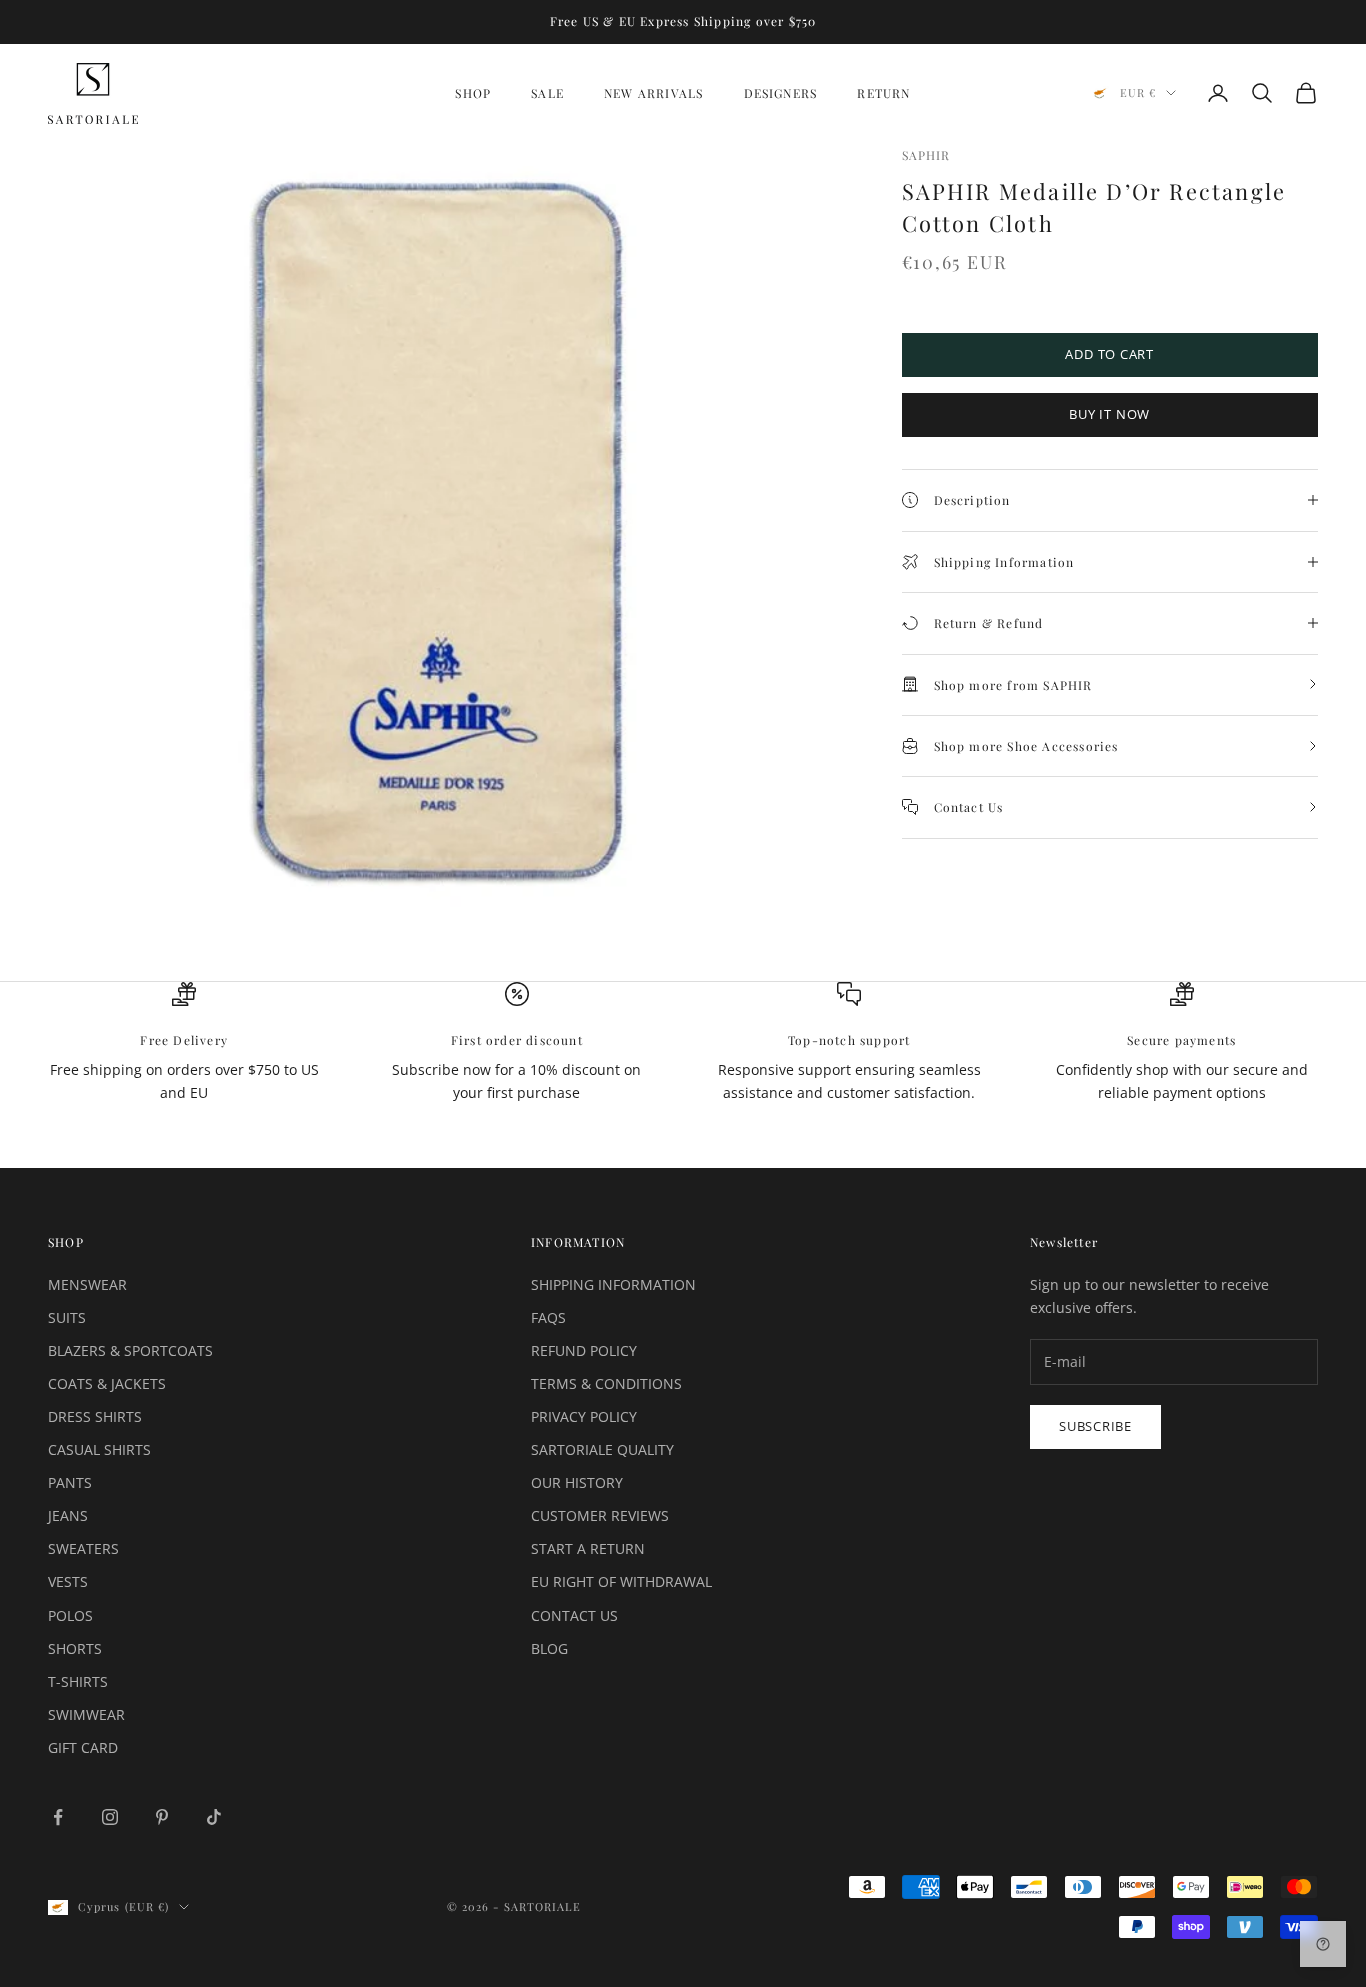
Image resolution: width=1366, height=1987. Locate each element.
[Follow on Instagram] (110, 1817)
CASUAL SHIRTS (99, 1449)
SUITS (67, 1317)
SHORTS (75, 1648)
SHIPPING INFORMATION (613, 1284)
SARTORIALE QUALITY (602, 1449)
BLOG (549, 1648)
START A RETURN (588, 1548)
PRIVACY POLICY (584, 1416)
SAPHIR (926, 155)
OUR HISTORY (577, 1482)
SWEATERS (83, 1548)
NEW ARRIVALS (653, 93)
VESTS (68, 1581)
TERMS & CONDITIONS (606, 1383)
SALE (547, 93)
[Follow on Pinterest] (162, 1817)
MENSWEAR (87, 1284)
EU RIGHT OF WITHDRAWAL (621, 1581)
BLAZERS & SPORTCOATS (130, 1350)
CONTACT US (574, 1615)
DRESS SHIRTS (95, 1416)
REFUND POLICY (584, 1350)
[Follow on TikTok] (214, 1817)
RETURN (883, 93)
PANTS (70, 1482)
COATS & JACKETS (107, 1383)
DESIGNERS (781, 93)
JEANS (68, 1515)
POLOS (70, 1615)
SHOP (473, 93)
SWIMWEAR (86, 1714)
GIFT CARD (83, 1747)
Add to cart (1109, 354)
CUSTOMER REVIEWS (600, 1515)
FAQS (548, 1317)
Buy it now (1109, 414)
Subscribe (1095, 1426)
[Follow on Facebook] (58, 1817)
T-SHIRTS (78, 1681)
